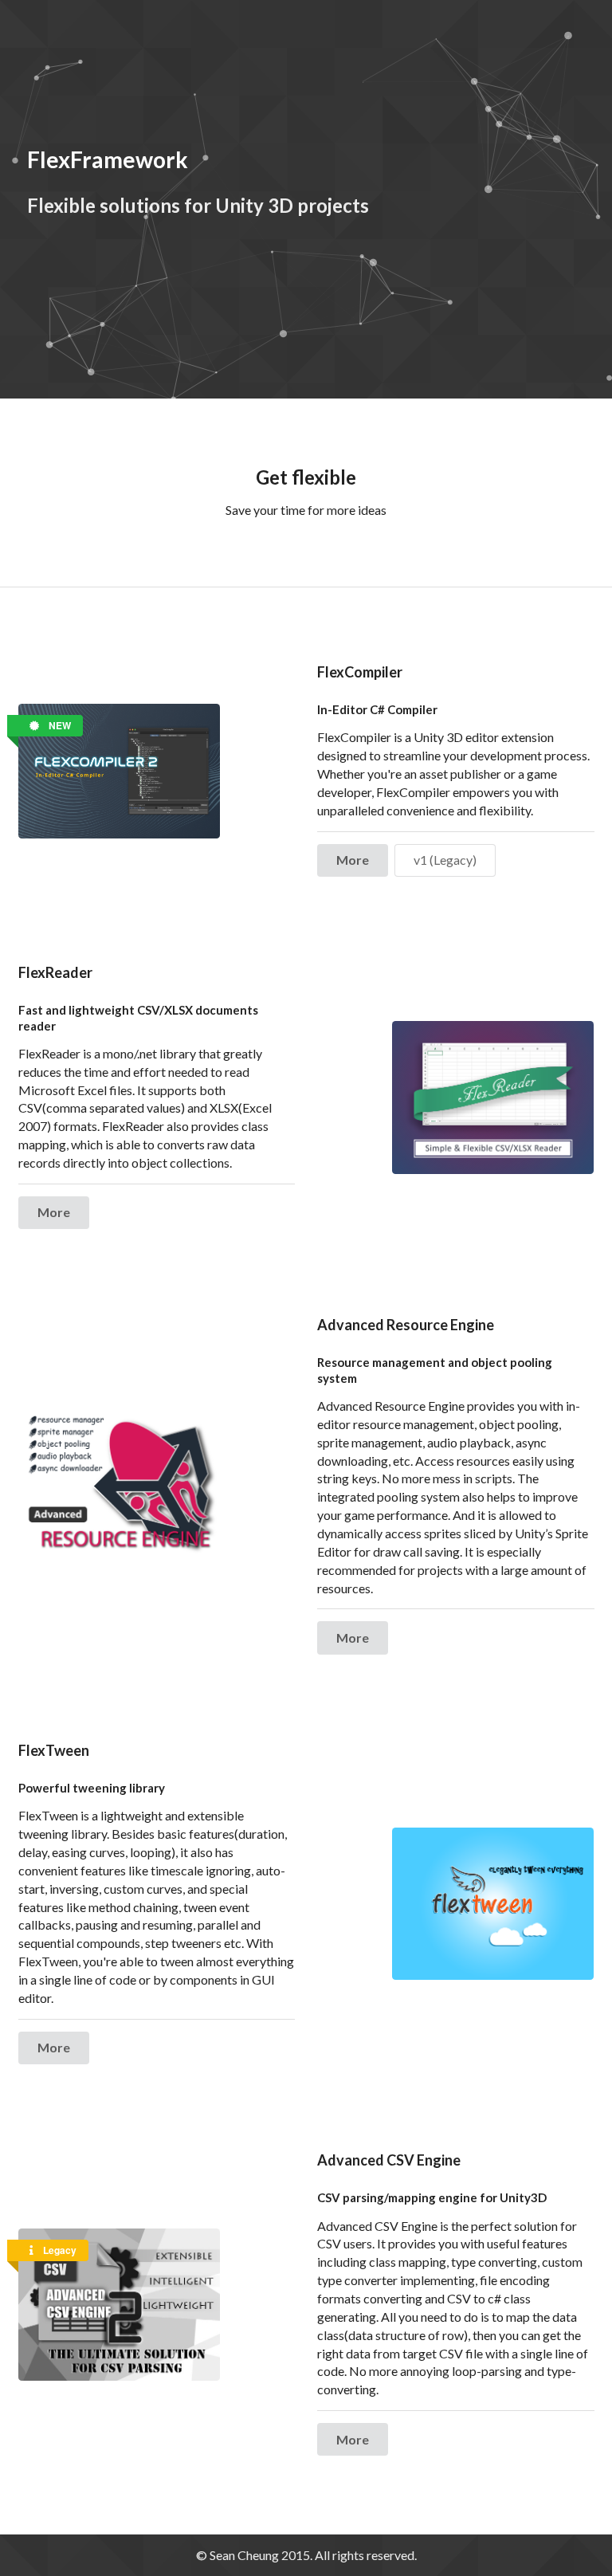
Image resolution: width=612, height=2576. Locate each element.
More (353, 860)
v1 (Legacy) (445, 860)
